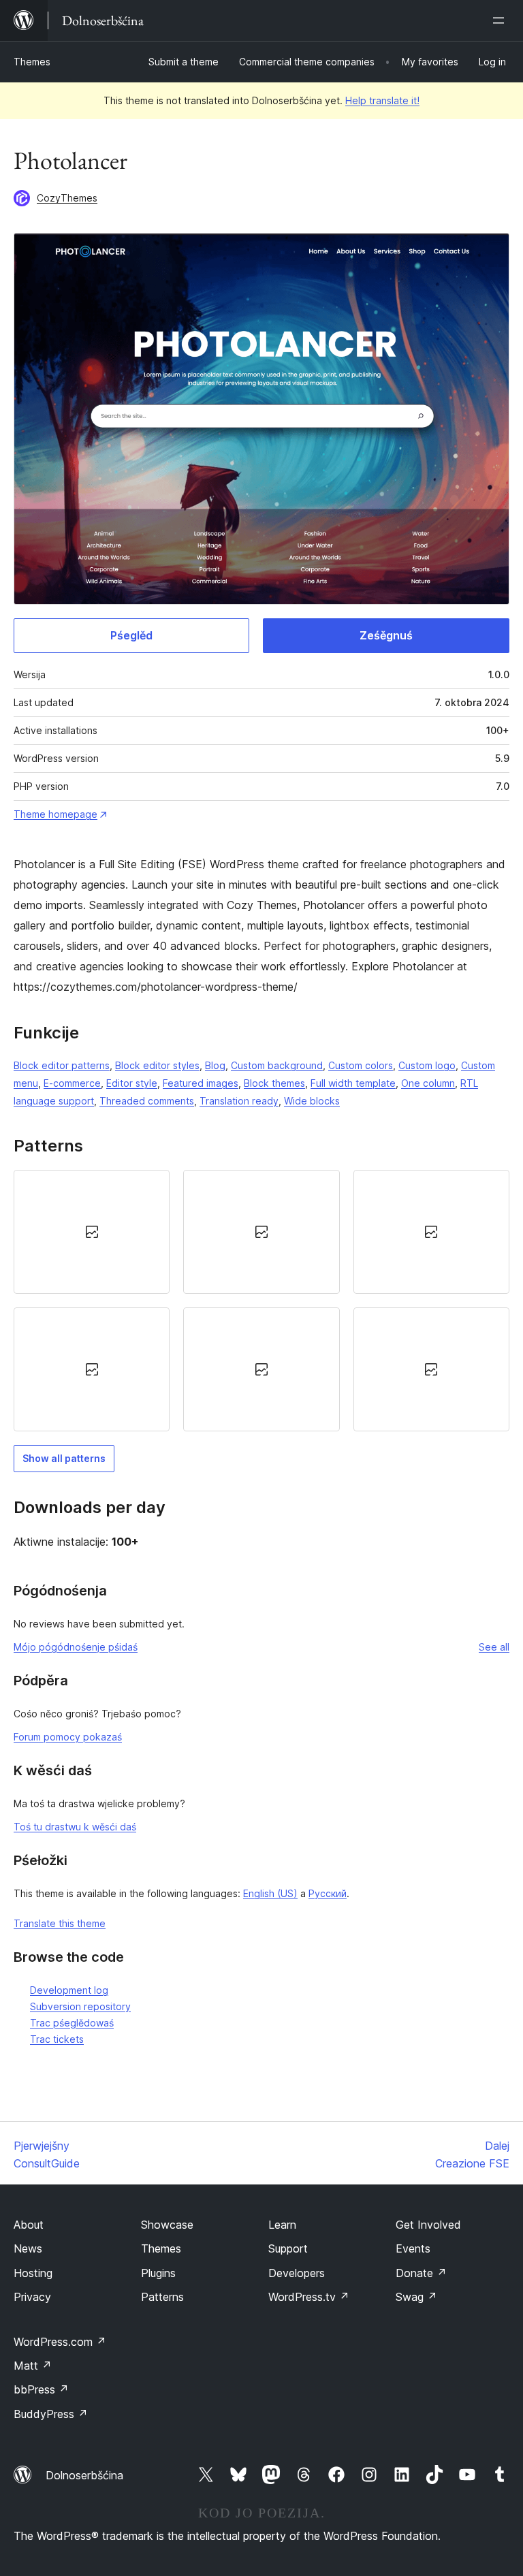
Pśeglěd (131, 635)
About (29, 2225)
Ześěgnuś (386, 635)
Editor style (132, 1083)
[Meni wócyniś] (501, 20)
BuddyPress (51, 2414)
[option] (92, 1232)
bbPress (41, 2389)
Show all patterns (64, 1458)
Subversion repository (80, 2006)
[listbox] (261, 1301)
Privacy (32, 2297)
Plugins (158, 2273)
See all (494, 1647)
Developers (297, 2273)
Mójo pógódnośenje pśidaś (76, 1647)
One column (428, 1083)
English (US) (270, 1893)
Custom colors (361, 1065)
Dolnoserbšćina (84, 2475)
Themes (32, 62)
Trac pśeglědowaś (72, 2023)
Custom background (277, 1065)
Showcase (167, 2225)
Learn (282, 2225)
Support (288, 2248)
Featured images (201, 1083)
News (28, 2248)
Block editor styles (157, 1065)
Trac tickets (57, 2039)
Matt (33, 2366)
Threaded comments (147, 1101)
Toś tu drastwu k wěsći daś (75, 1827)
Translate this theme (60, 1923)
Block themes (274, 1083)
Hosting (33, 2273)
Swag (416, 2297)
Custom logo (427, 1065)
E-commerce (72, 1083)
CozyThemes (67, 198)
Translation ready (239, 1101)
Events (413, 2248)
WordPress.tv (309, 2297)
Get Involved (428, 2225)
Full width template (353, 1083)
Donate (421, 2273)
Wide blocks (312, 1101)
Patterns (162, 2297)
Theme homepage (56, 814)
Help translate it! (382, 100)
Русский (328, 1893)
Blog (215, 1065)
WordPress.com (60, 2342)
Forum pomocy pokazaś (68, 1737)
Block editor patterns (62, 1065)
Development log (69, 1990)
